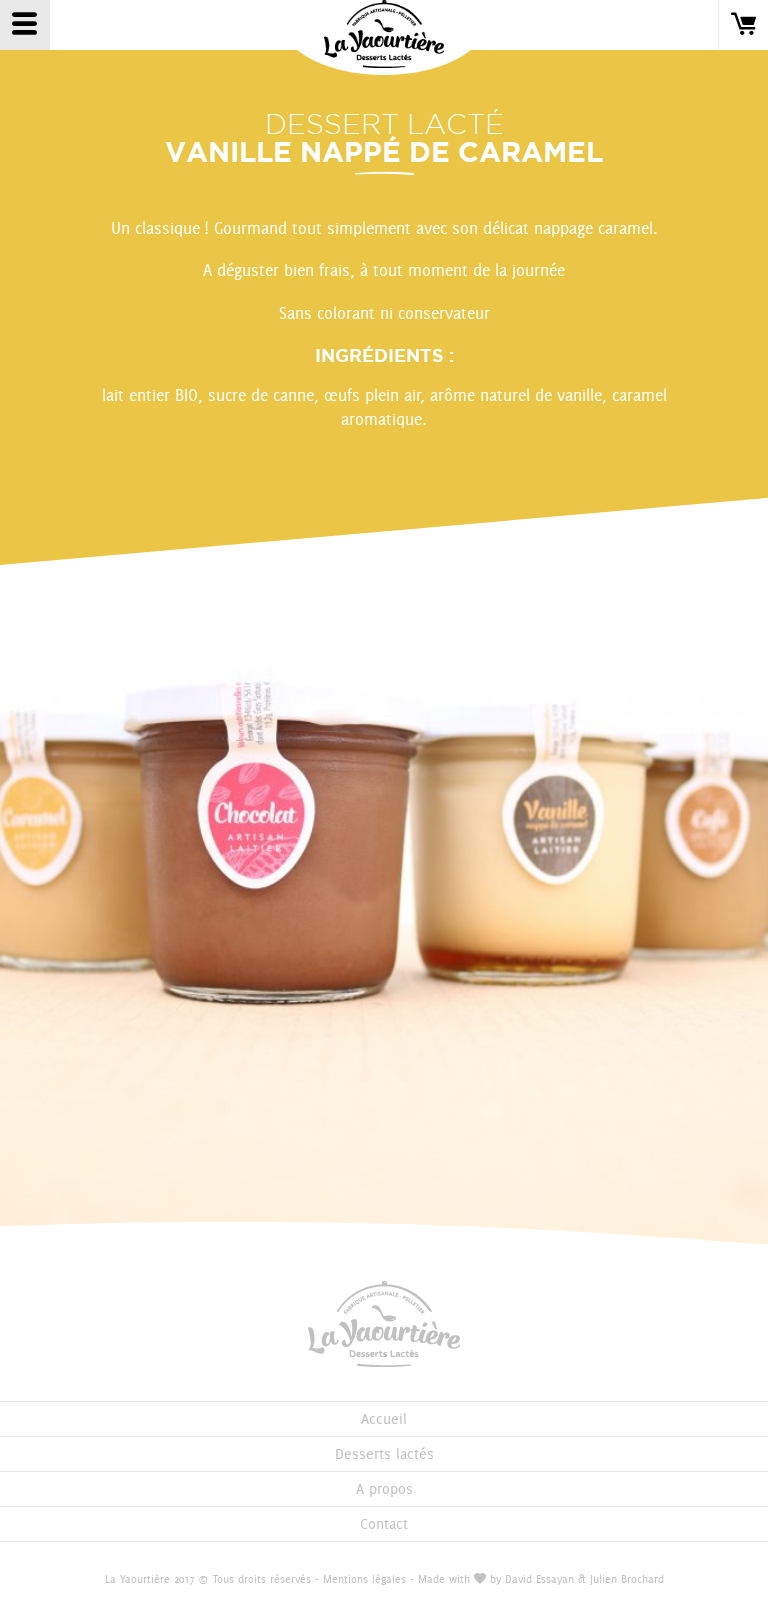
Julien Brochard (627, 1579)
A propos (384, 1489)
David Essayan (539, 1579)
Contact (384, 1524)
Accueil (384, 1419)
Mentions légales (364, 1579)
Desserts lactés (384, 1454)
